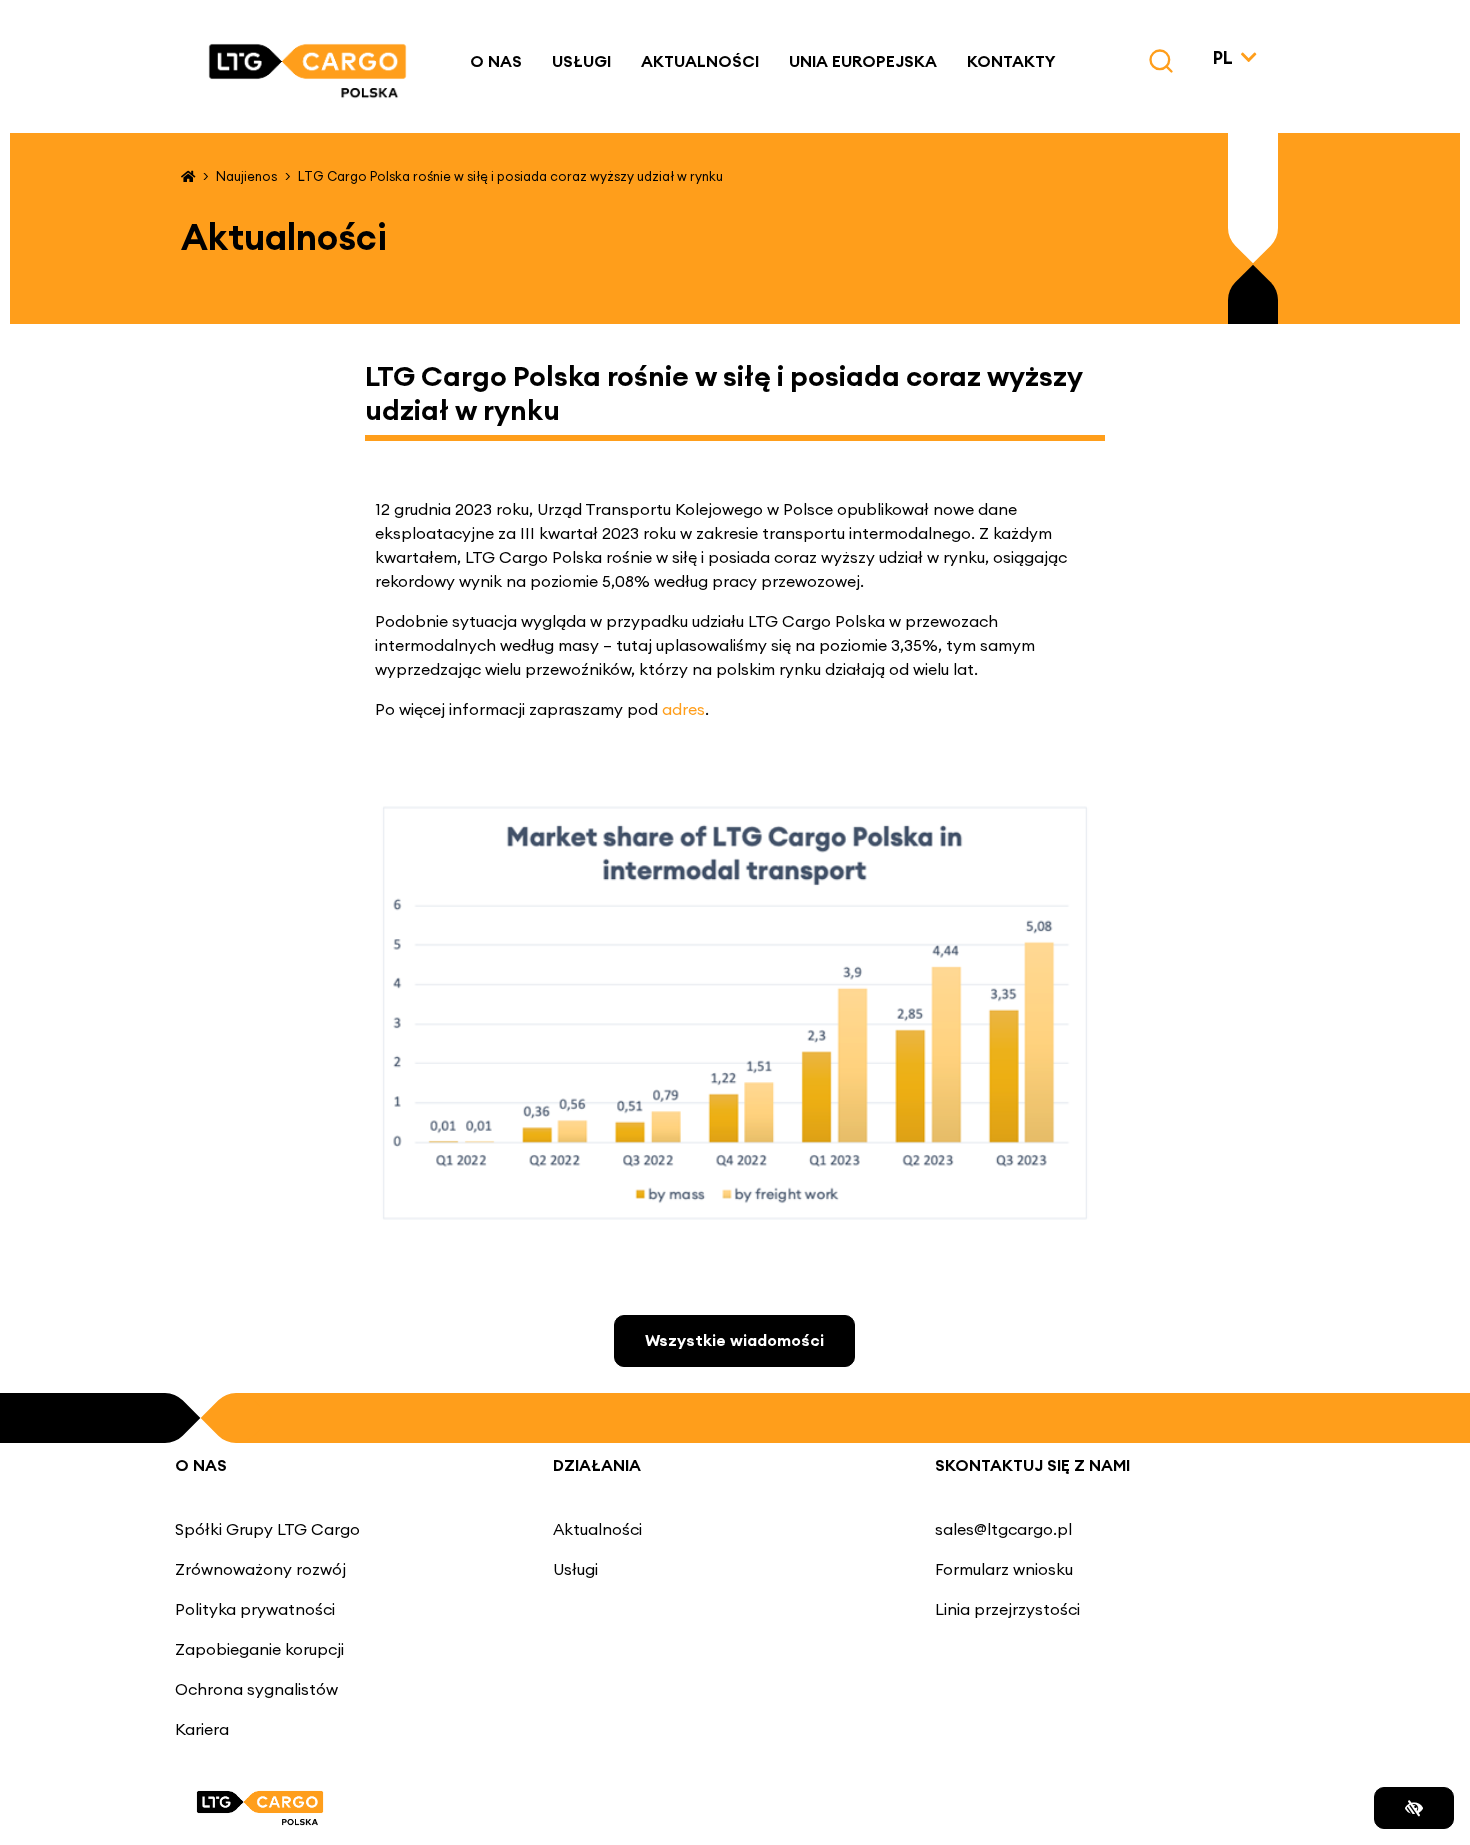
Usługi (581, 61)
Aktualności (700, 61)
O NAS (201, 1465)
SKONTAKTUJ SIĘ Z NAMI (1032, 1465)
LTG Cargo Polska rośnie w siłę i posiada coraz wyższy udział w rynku (510, 176)
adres (683, 709)
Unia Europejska (863, 61)
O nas (496, 61)
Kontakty (1011, 61)
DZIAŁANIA (597, 1465)
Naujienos (246, 176)
